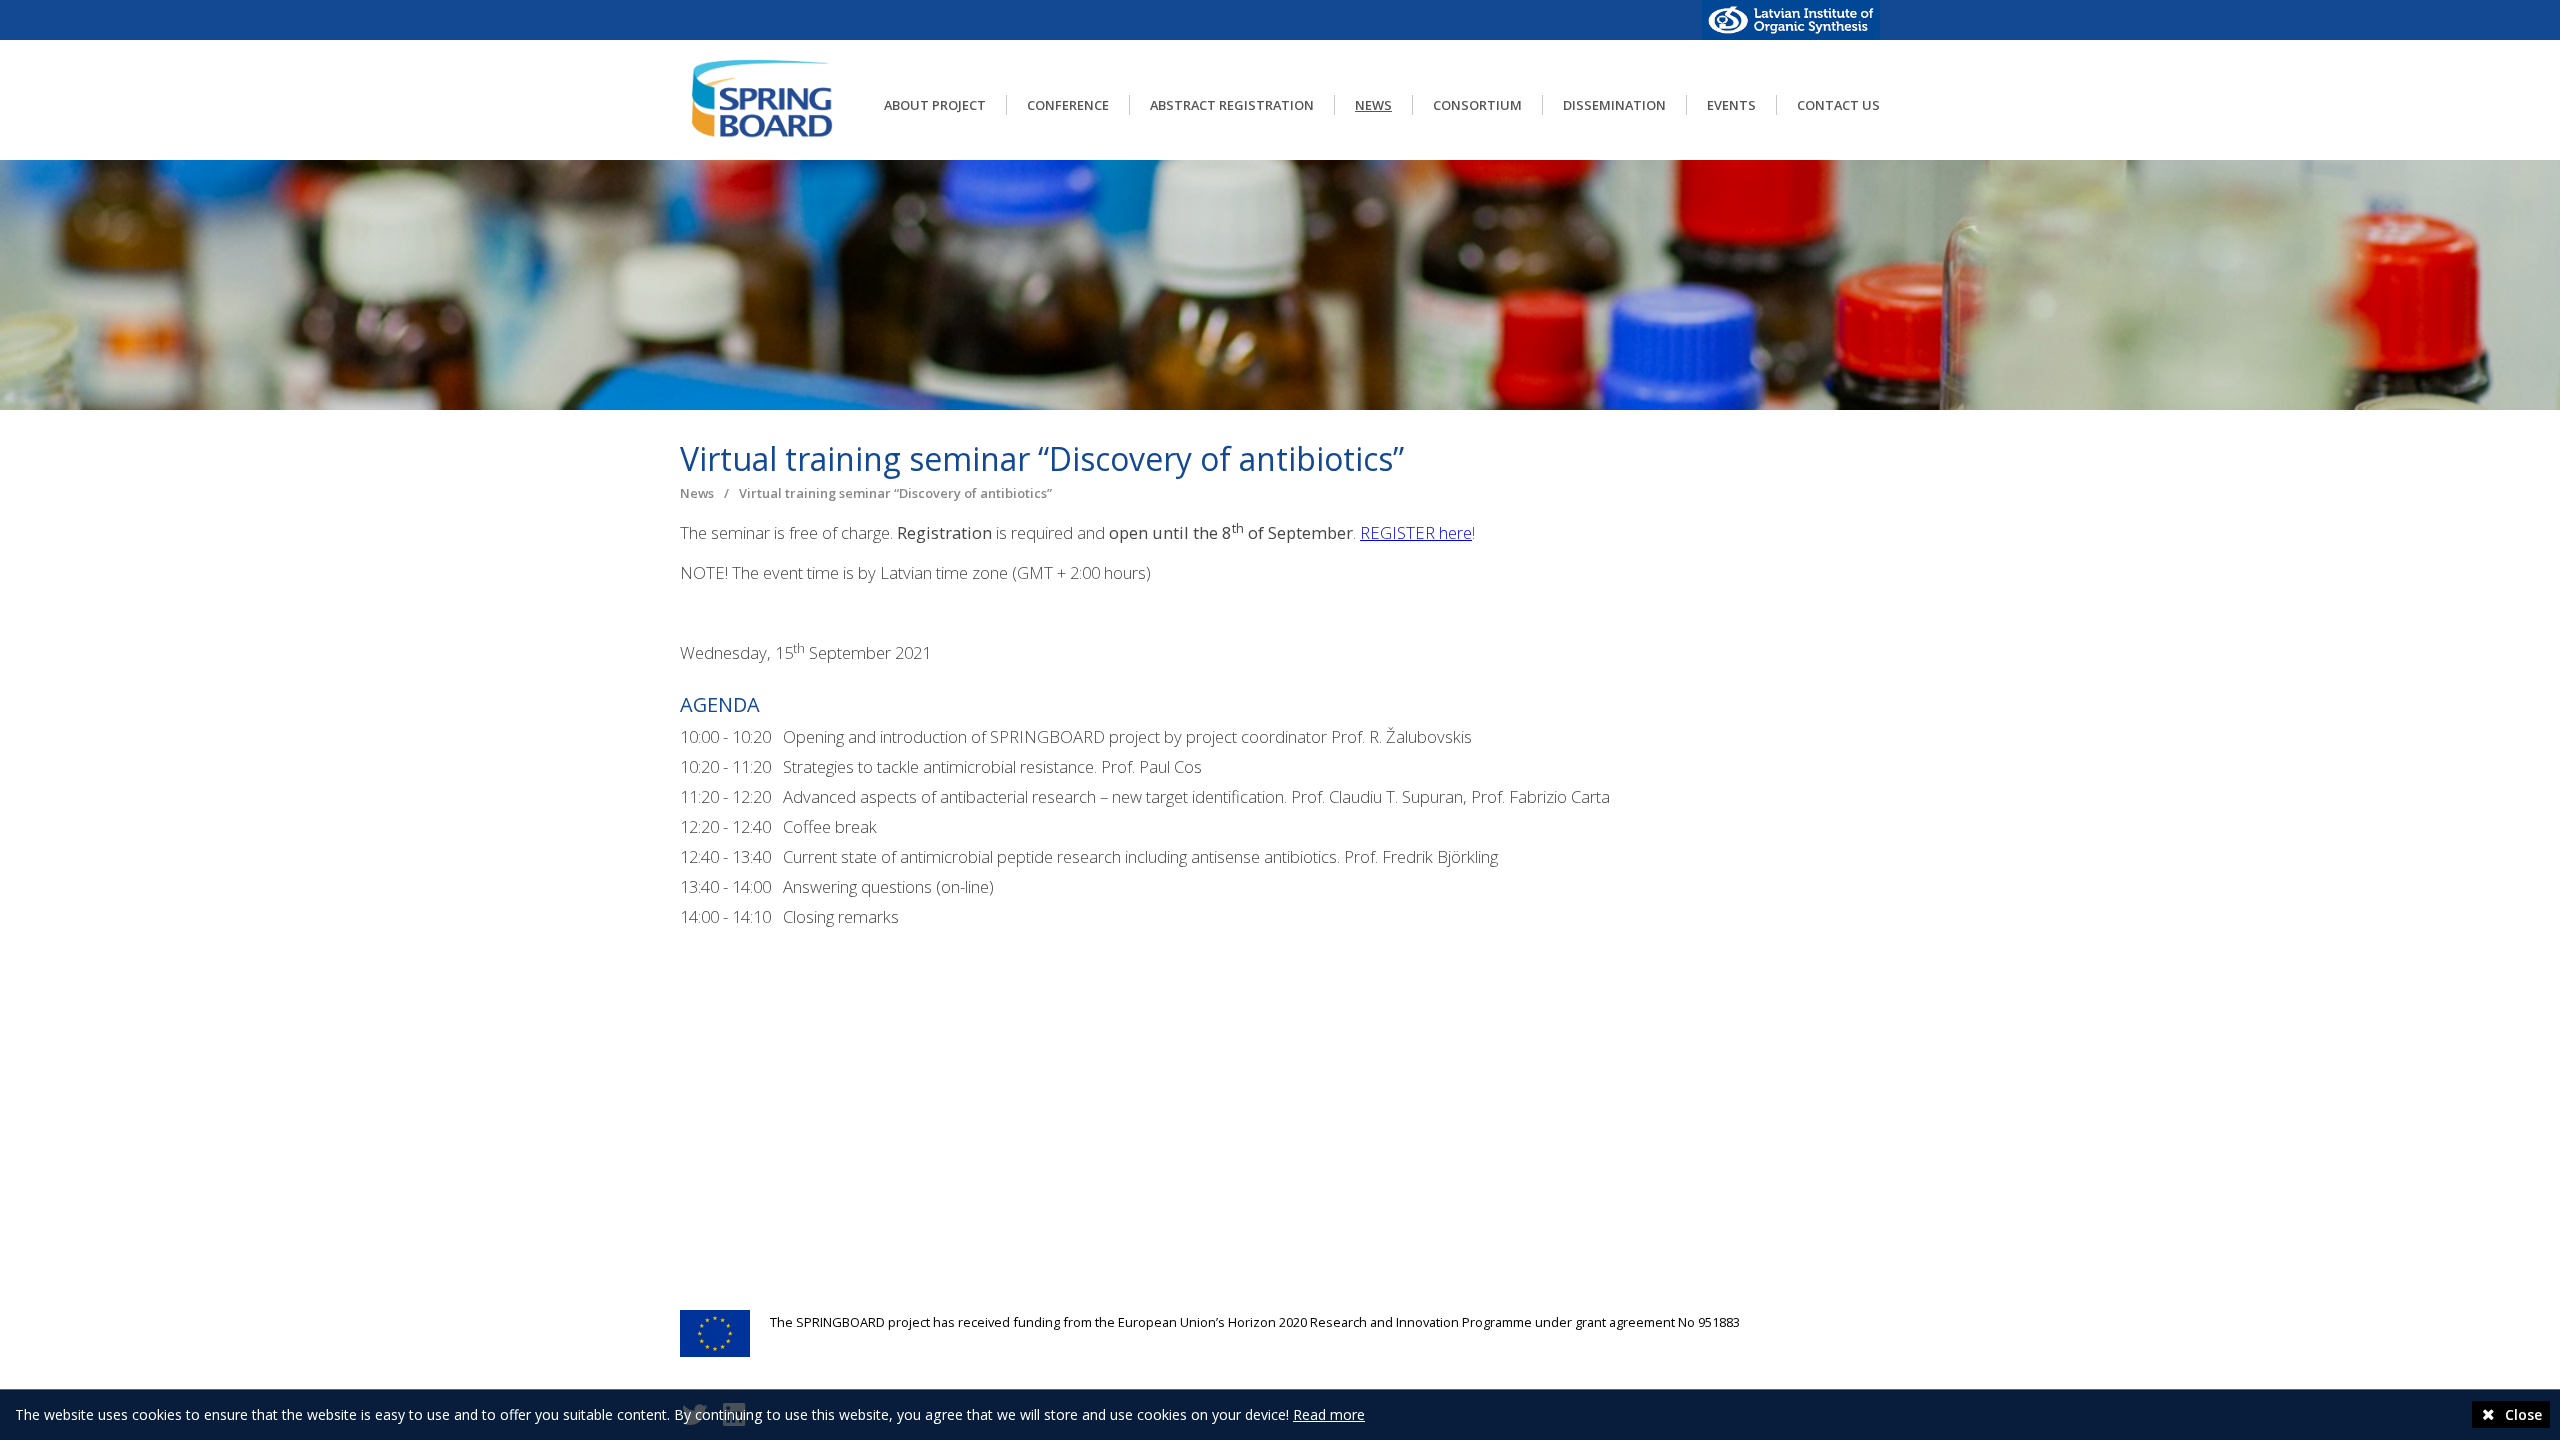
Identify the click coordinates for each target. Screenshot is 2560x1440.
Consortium (1477, 105)
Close (2521, 1414)
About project (935, 105)
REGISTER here (1416, 532)
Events (1731, 105)
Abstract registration (1232, 105)
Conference (1068, 105)
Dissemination (1614, 105)
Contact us (1838, 105)
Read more (1329, 1414)
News (1373, 105)
